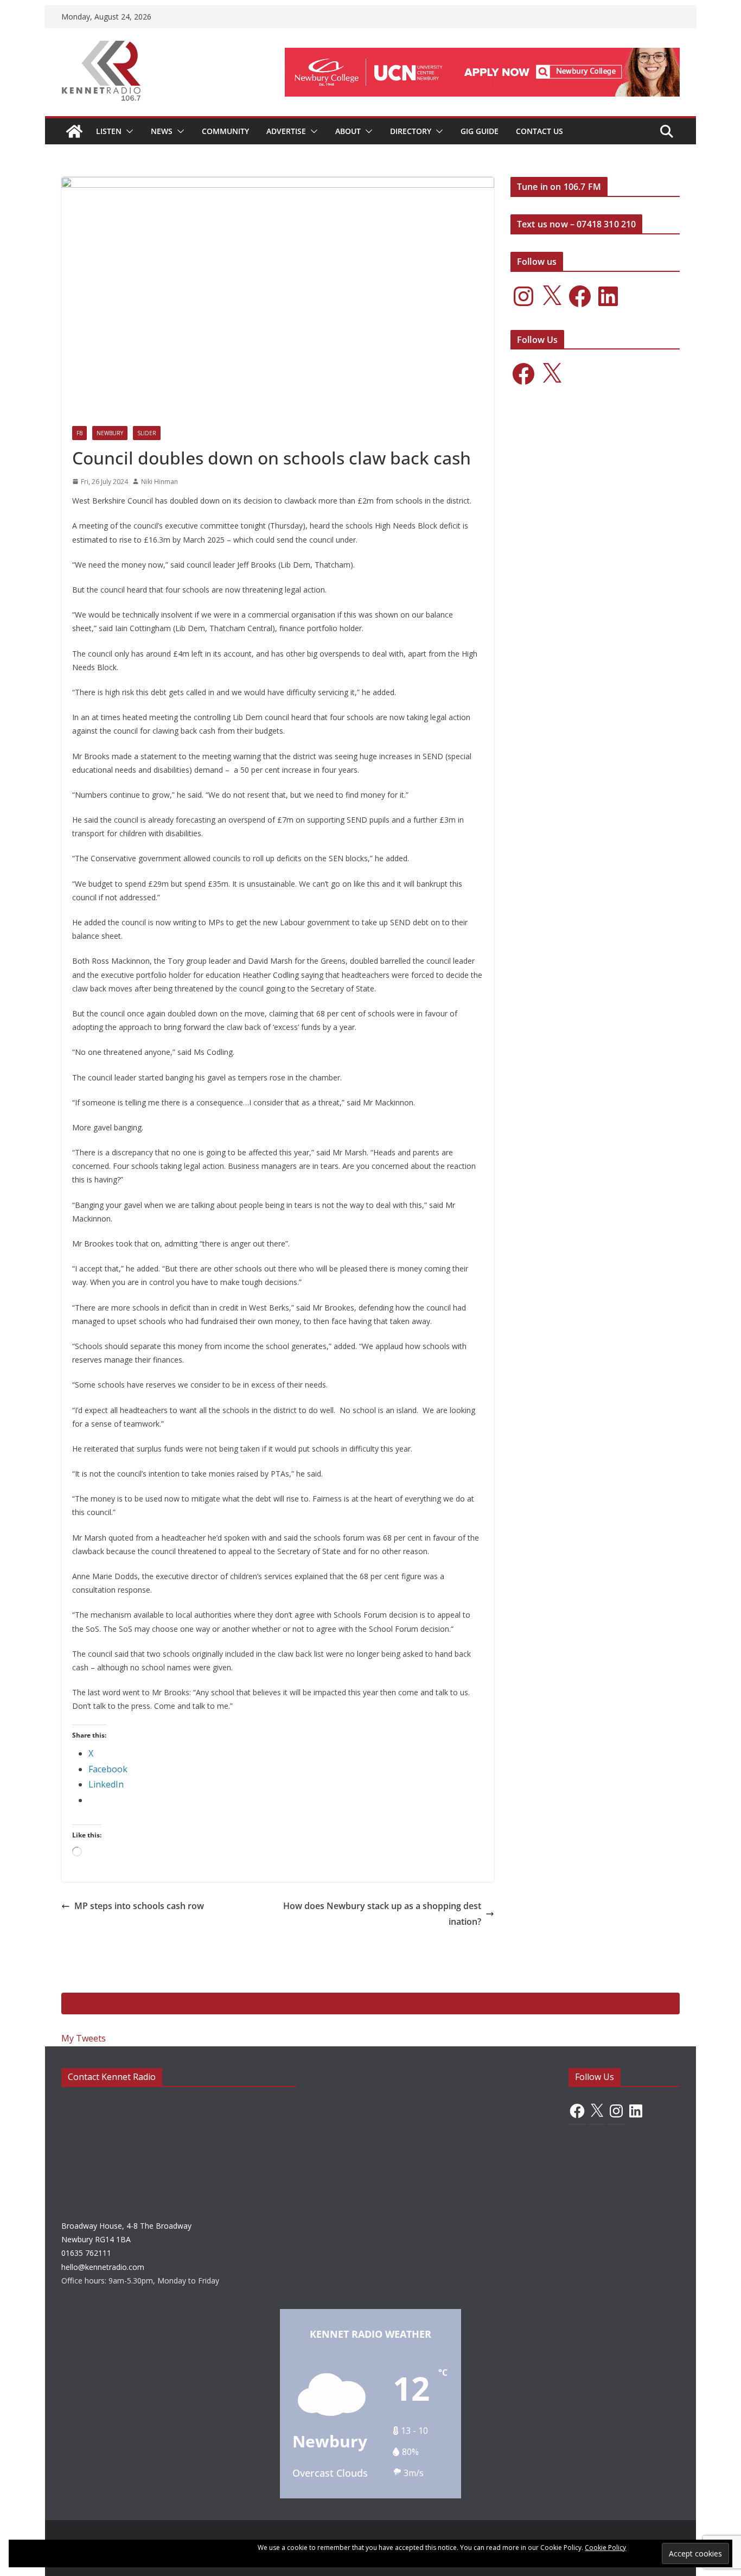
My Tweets (84, 2038)
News (162, 131)
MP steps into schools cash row (139, 1906)
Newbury (110, 433)
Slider (147, 433)
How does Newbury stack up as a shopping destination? (382, 1914)
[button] (127, 131)
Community (225, 131)
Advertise (286, 131)
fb (79, 433)
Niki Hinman (159, 482)
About (348, 131)
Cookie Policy (605, 2548)
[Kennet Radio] (74, 131)
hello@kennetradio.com (103, 2267)
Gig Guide (480, 131)
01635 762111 (86, 2253)
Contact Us (539, 131)
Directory (411, 131)
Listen (109, 131)
